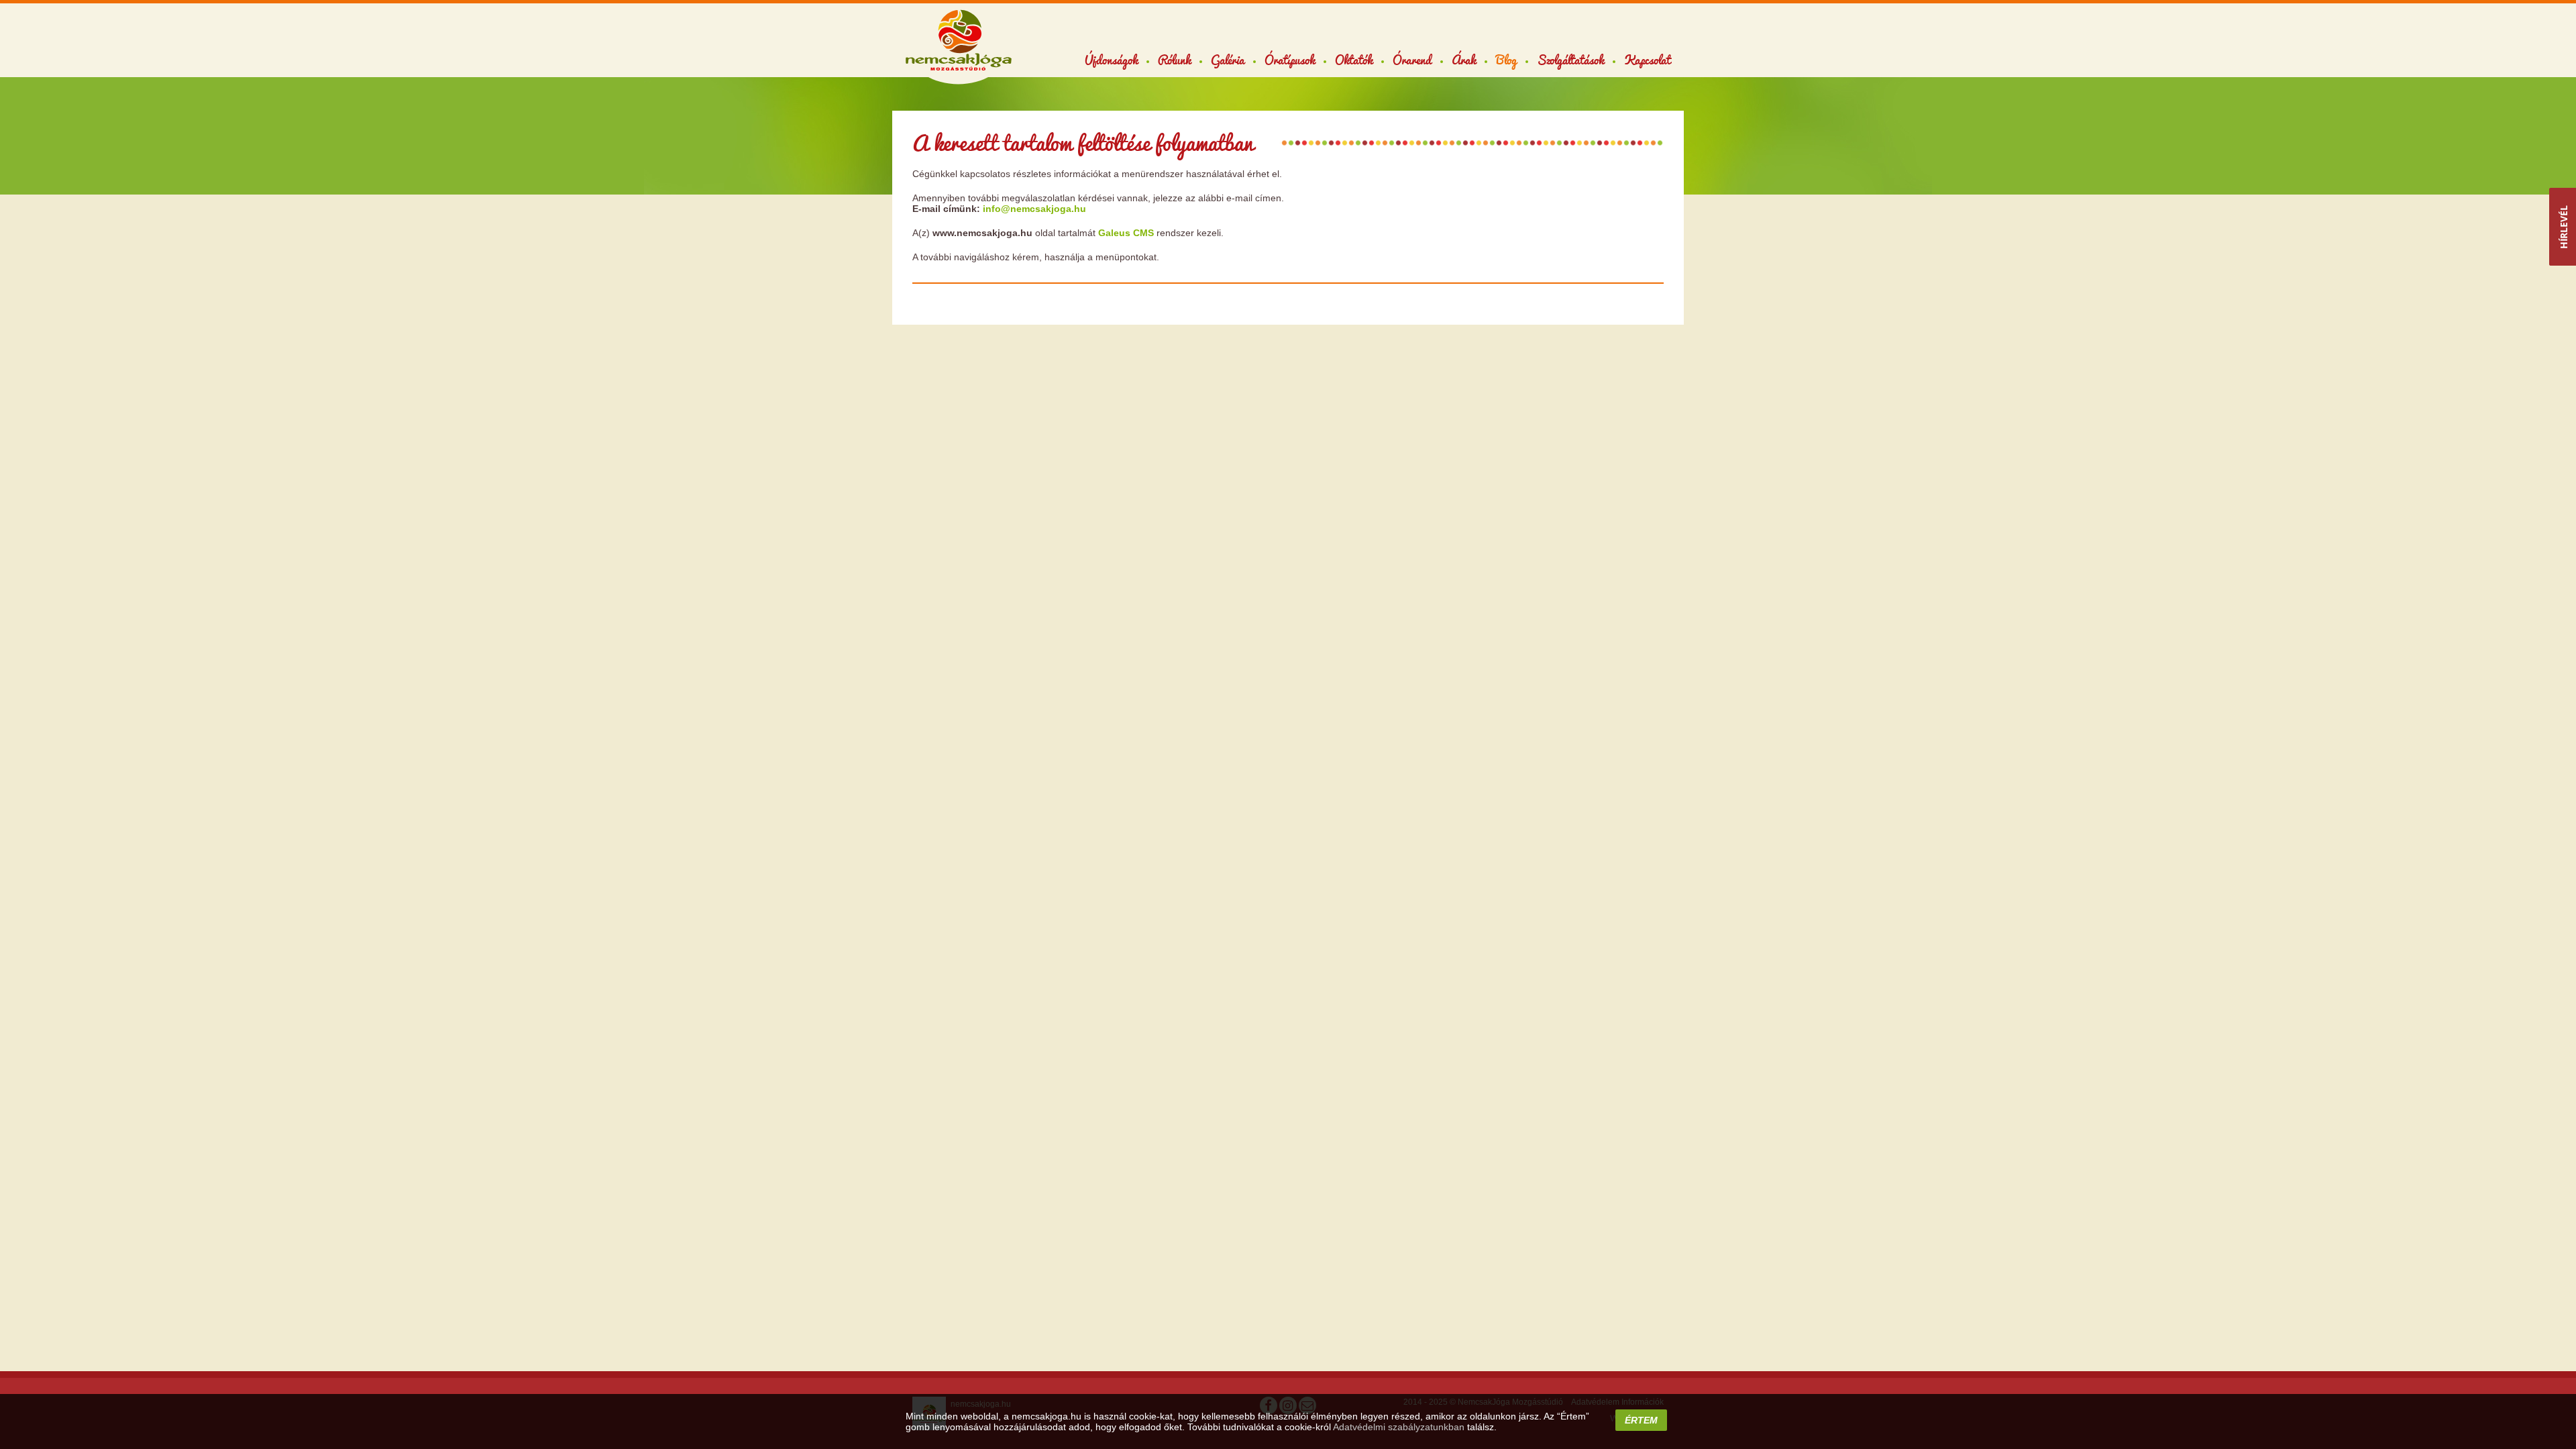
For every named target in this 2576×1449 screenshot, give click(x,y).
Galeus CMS (1126, 233)
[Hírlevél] (2563, 227)
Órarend (1412, 60)
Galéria (1228, 60)
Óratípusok (1290, 60)
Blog (1506, 60)
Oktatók (1354, 60)
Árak (1464, 60)
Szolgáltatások (1570, 60)
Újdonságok (1111, 60)
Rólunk (1174, 60)
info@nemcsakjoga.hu (1034, 209)
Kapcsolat (1647, 60)
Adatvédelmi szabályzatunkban (1399, 1427)
